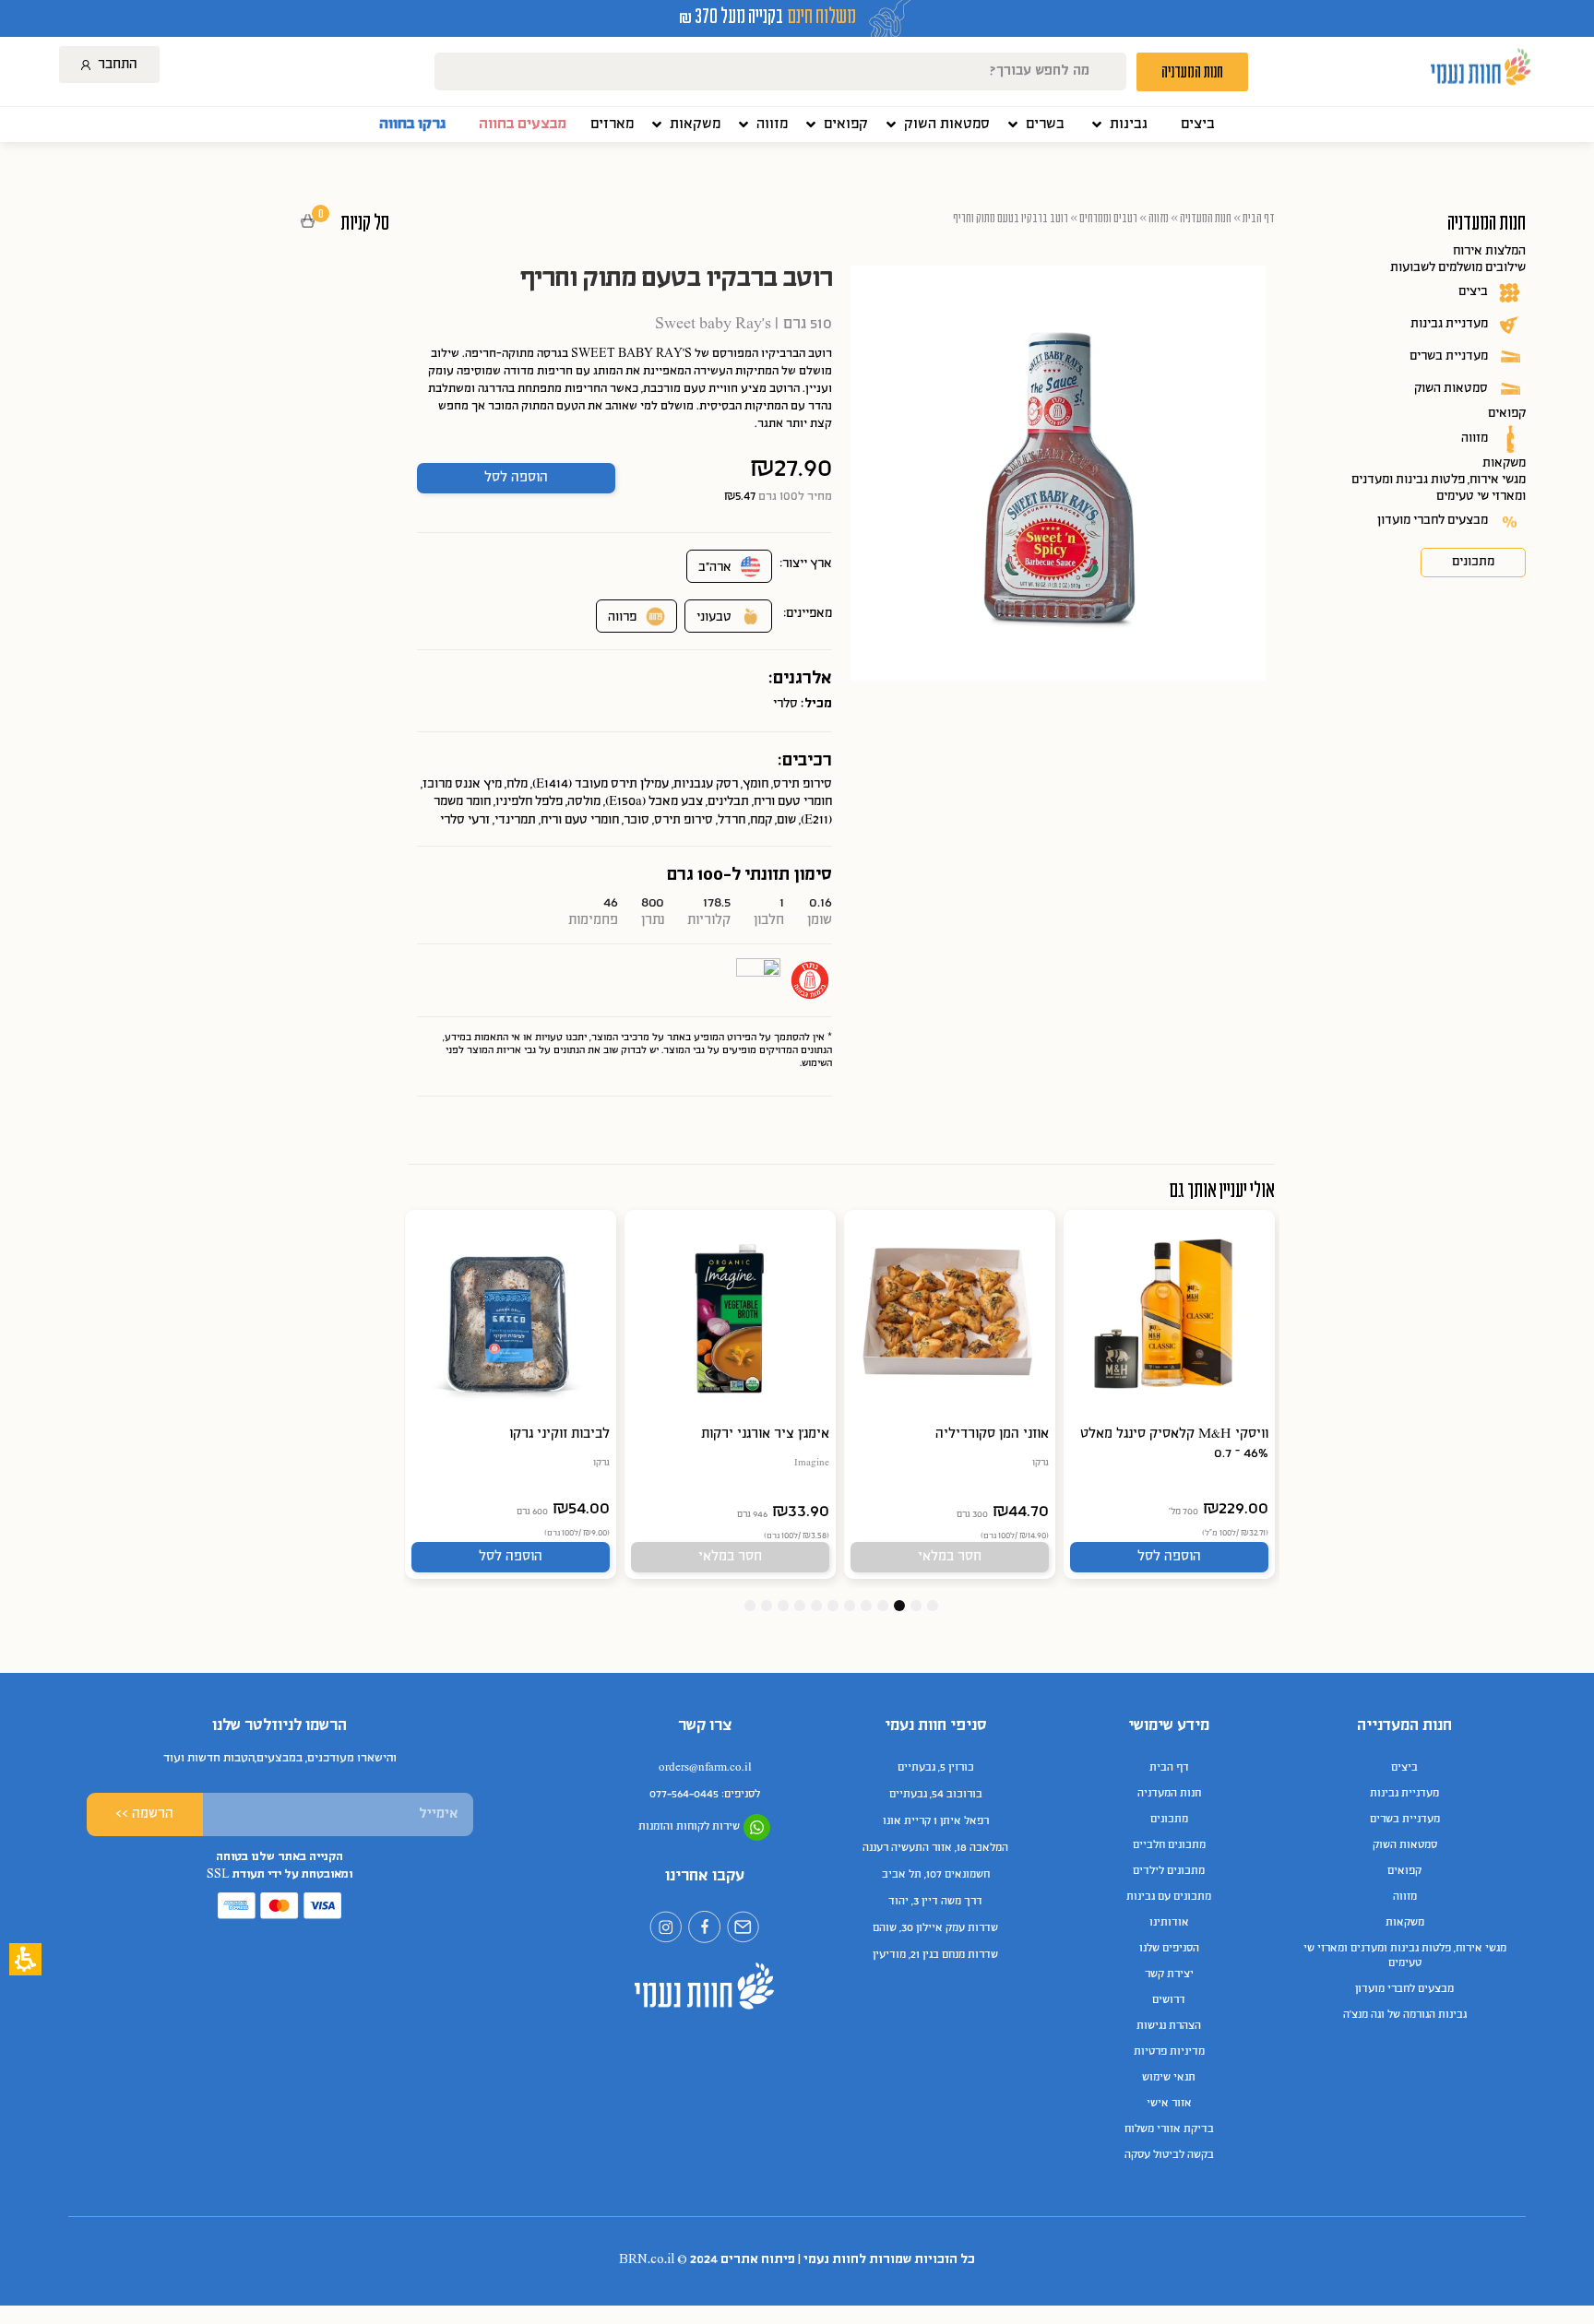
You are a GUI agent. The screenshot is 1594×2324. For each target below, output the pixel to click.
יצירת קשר (1169, 1974)
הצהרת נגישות (1169, 2026)
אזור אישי (1169, 2104)
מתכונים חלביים (1169, 1845)
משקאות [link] (1504, 463)
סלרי (785, 704)
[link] (1198, 125)
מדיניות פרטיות (1169, 2052)
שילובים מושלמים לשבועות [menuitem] (1458, 268)
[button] (1118, 125)
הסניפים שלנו (1169, 1949)
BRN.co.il (647, 2260)
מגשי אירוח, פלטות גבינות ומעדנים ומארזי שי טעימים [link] (1439, 488)
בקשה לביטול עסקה (1169, 2155)
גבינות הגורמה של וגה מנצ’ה (1405, 2015)
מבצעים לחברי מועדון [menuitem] (1433, 521)
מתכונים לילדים (1169, 1871)
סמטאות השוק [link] (1451, 389)
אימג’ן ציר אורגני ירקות (765, 1434)
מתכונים (1169, 1820)
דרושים (1169, 2000)
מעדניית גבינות (1404, 1794)
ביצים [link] (1473, 292)
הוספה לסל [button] (516, 478)
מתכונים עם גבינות (1169, 1897)
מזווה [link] (1475, 439)
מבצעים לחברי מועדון (1404, 1989)
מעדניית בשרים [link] (1449, 356)
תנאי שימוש (1169, 2078)
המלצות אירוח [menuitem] (1489, 251)
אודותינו (1169, 1923)
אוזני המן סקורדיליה (992, 1434)
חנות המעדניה (1206, 218)
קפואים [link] (1507, 414)
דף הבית (1259, 218)
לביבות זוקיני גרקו (559, 1434)
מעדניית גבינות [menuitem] (1449, 324)
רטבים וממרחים (1108, 218)
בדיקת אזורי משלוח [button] (1169, 2129)
